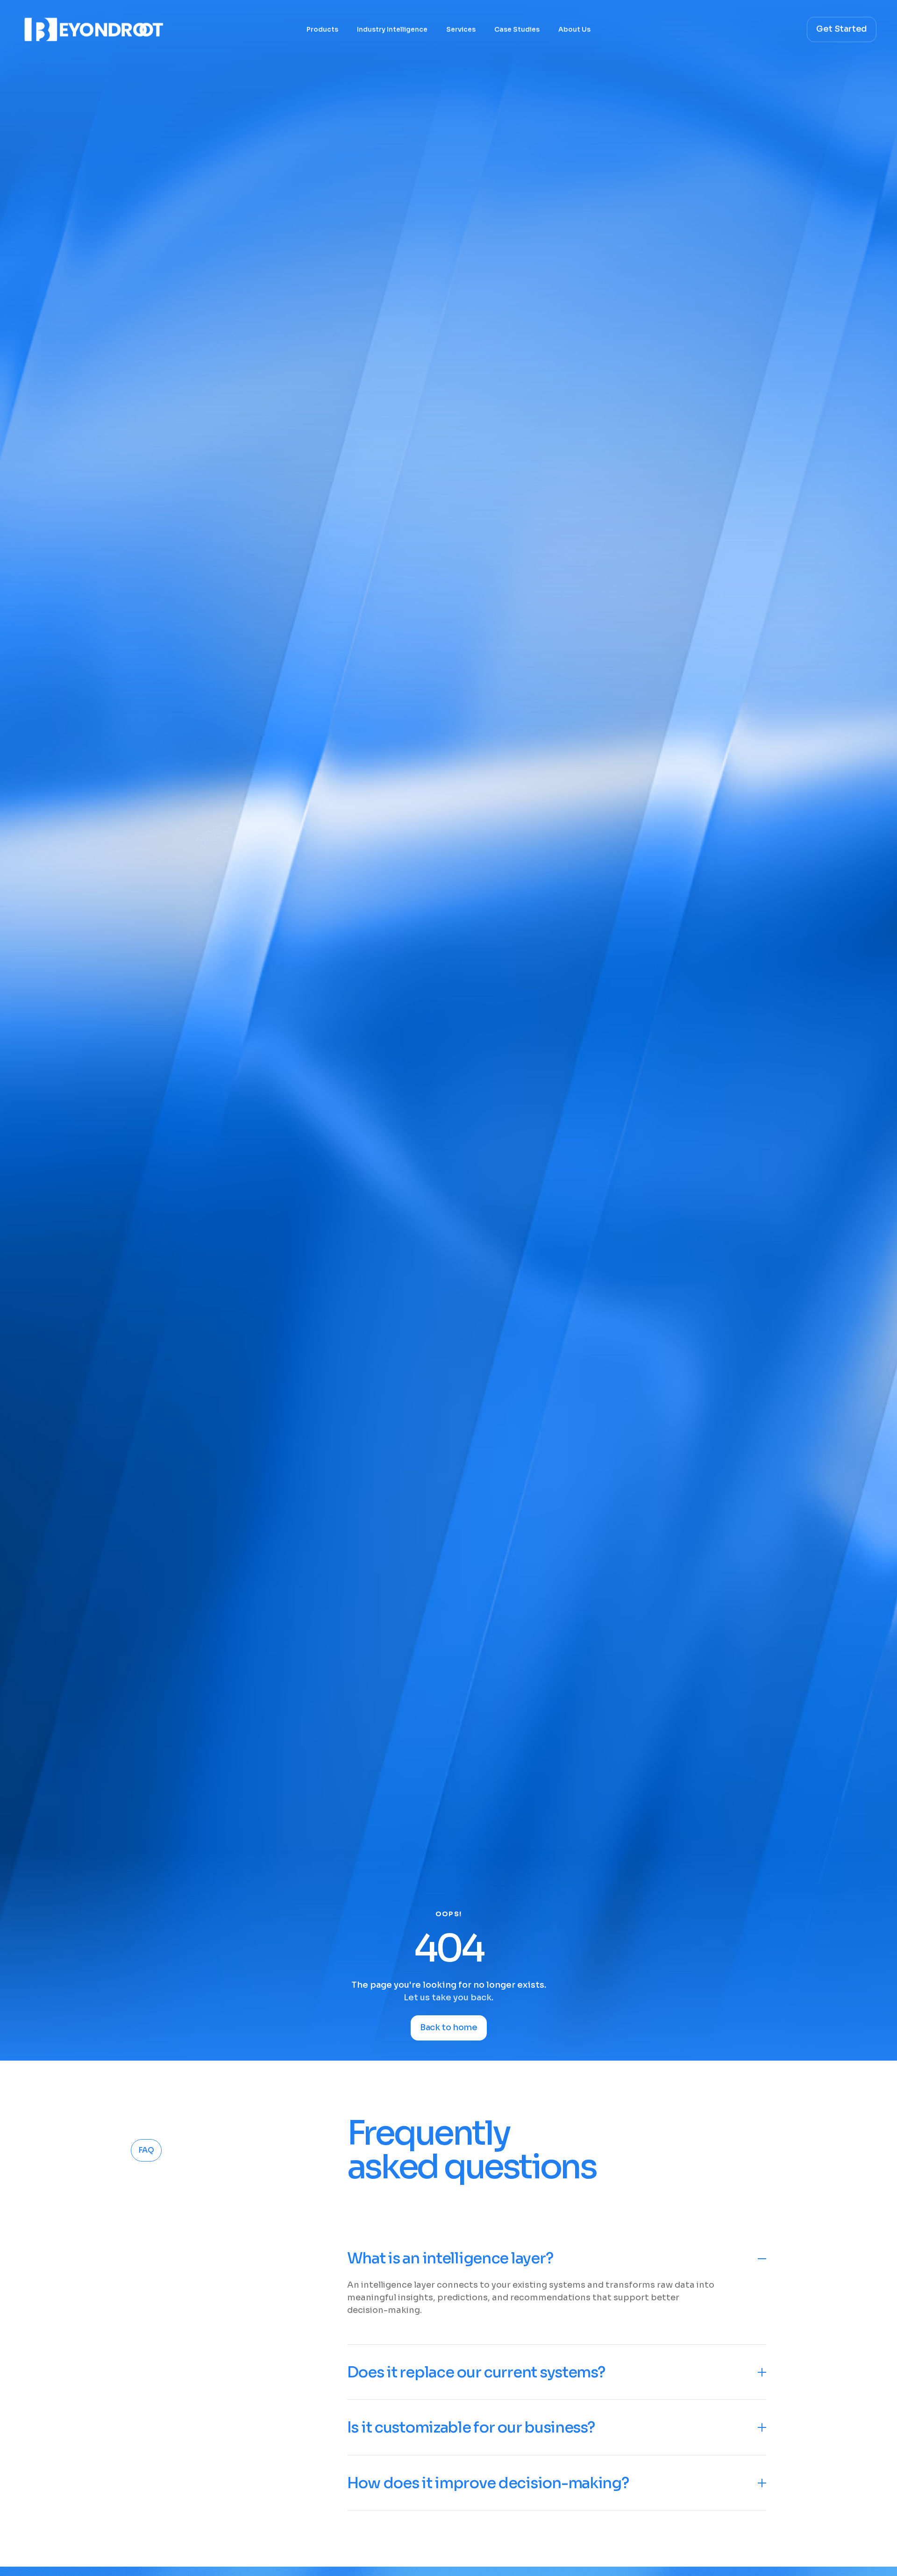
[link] (313, 2484)
